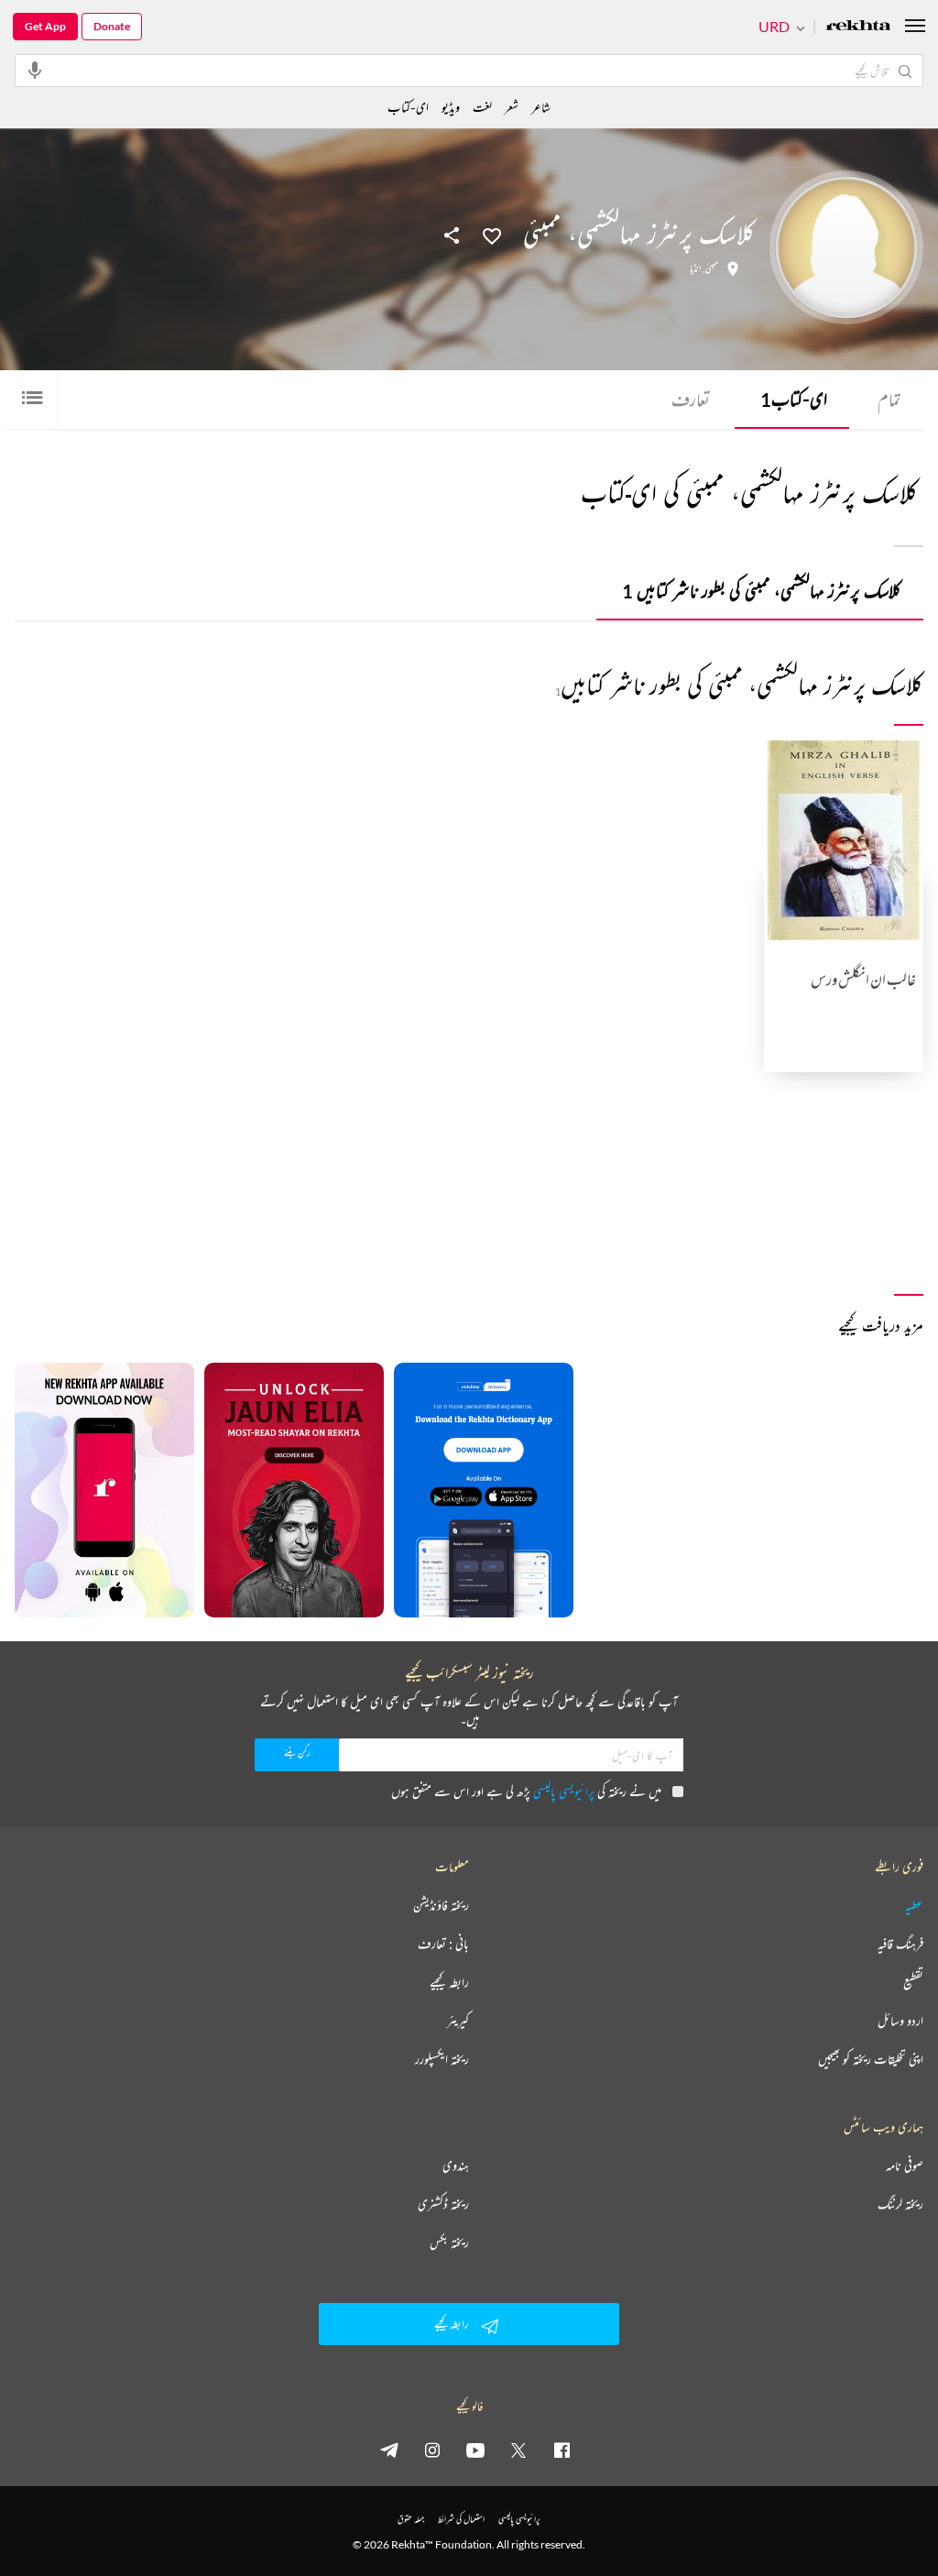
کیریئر (458, 2021)
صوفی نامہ (905, 2165)
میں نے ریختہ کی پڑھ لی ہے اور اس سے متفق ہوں (526, 1791)
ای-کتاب (794, 399)
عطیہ (914, 1905)
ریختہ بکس (449, 2242)
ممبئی (712, 269)
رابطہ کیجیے (449, 1982)
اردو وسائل (900, 2021)
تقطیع (913, 1982)
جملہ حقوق (411, 2519)
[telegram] (389, 2450)
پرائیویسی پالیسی (564, 1791)
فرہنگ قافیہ (900, 1944)
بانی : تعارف (443, 1944)
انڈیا (695, 269)
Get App (45, 26)
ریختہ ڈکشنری (443, 2204)
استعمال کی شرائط (461, 2519)
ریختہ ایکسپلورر (442, 2059)
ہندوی (456, 2165)
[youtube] (475, 2450)
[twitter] (518, 2450)
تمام (889, 399)
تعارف (691, 399)
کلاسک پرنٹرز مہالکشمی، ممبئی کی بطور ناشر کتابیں (762, 591)
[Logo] (858, 27)
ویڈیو (451, 107)
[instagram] (432, 2450)
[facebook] (562, 2450)
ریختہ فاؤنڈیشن (441, 1905)
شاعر (541, 107)
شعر (512, 107)
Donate (112, 26)
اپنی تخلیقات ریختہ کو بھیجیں (871, 2059)
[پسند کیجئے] (492, 235)
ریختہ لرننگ (900, 2204)
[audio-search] (35, 70)
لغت (482, 107)
